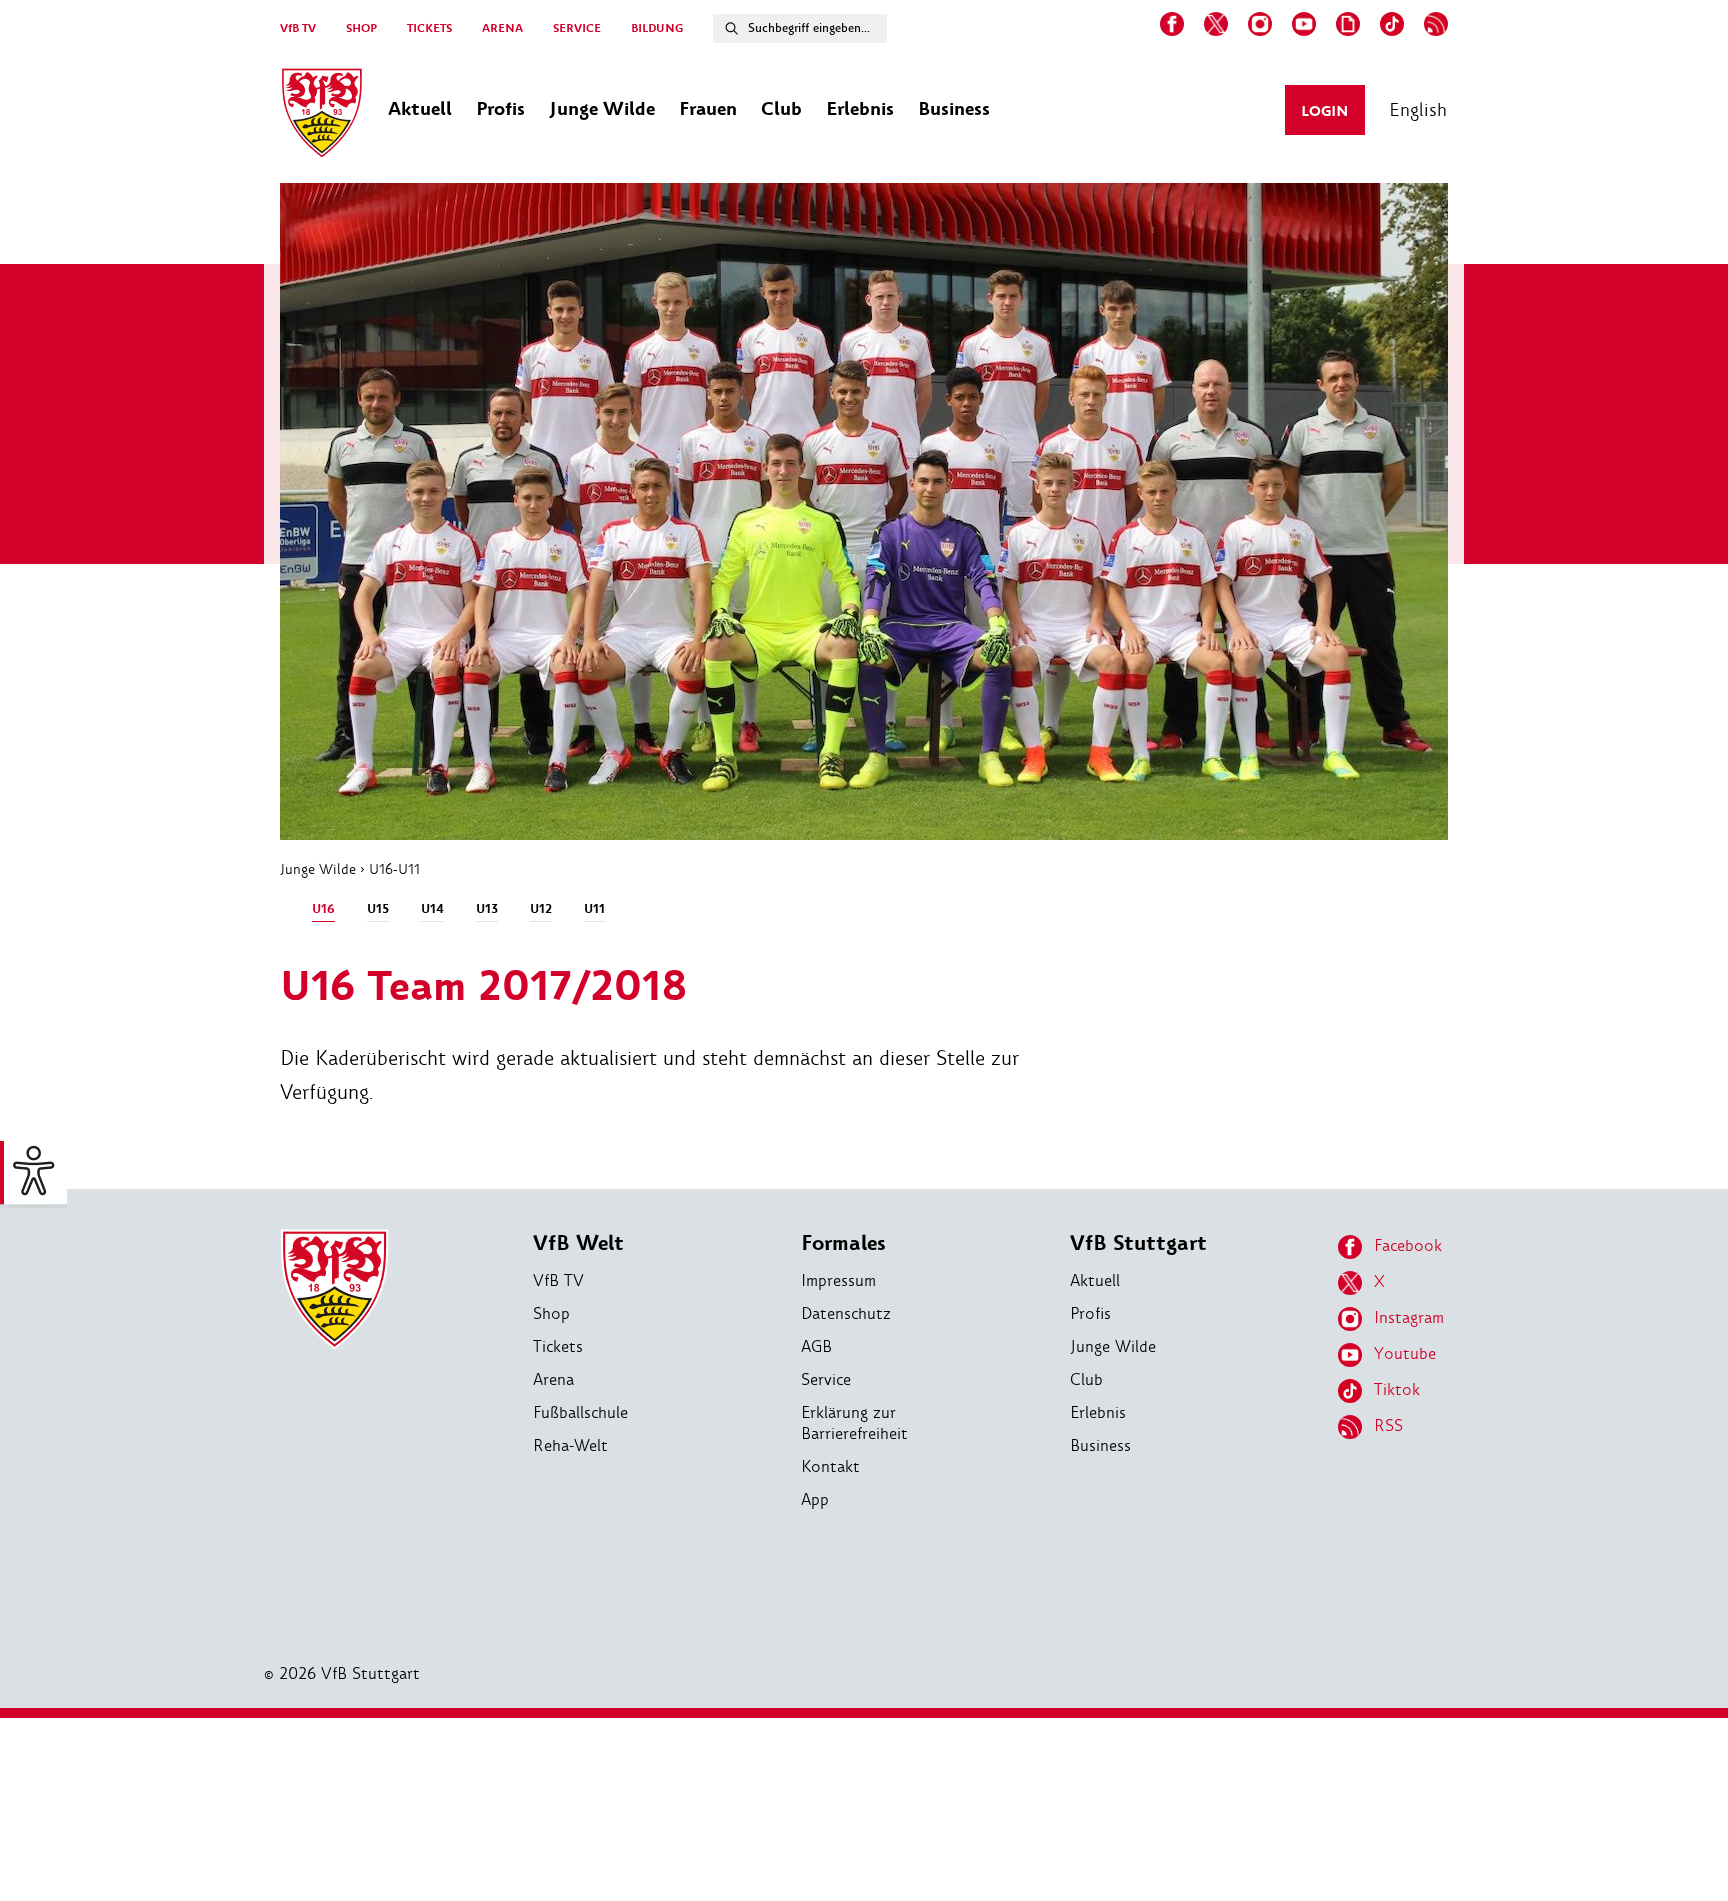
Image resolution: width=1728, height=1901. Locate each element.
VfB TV (298, 28)
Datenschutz (846, 1313)
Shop (551, 1313)
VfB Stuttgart (1138, 1243)
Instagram (1409, 1317)
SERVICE (577, 28)
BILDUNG (657, 28)
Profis (1090, 1313)
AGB (816, 1346)
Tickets (558, 1346)
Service (826, 1379)
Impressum (838, 1280)
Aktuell (1095, 1280)
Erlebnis (1098, 1412)
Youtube (1405, 1353)
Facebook (1408, 1245)
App (815, 1499)
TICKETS (429, 28)
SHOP (361, 28)
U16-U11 (394, 869)
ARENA (502, 28)
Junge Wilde (318, 869)
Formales (843, 1243)
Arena (553, 1379)
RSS (1388, 1425)
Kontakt (830, 1466)
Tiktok (1397, 1389)
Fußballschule (580, 1412)
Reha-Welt (570, 1445)
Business (1100, 1445)
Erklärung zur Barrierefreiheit (854, 1423)
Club (1086, 1379)
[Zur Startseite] (322, 116)
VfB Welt (578, 1243)
